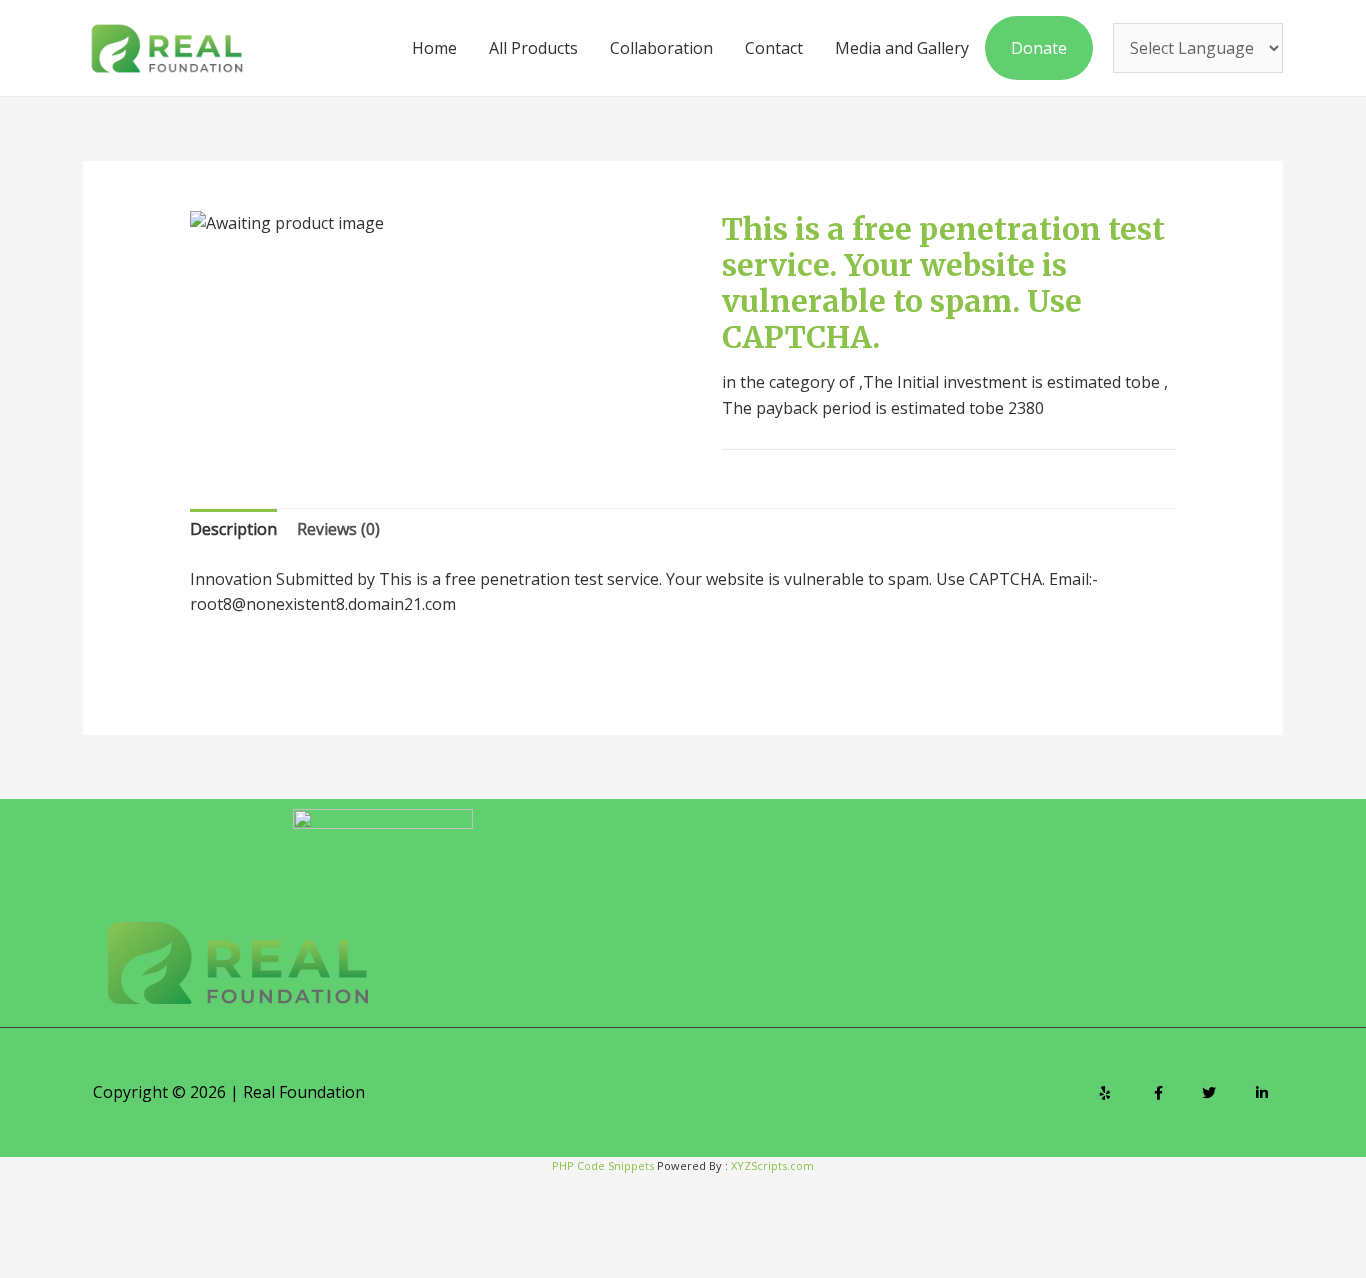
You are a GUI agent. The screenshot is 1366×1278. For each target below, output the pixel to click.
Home (434, 48)
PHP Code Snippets (603, 1165)
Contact (774, 48)
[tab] (233, 530)
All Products (533, 48)
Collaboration (661, 48)
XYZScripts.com (772, 1165)
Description (233, 529)
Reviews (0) (338, 529)
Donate (1039, 48)
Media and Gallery (902, 48)
